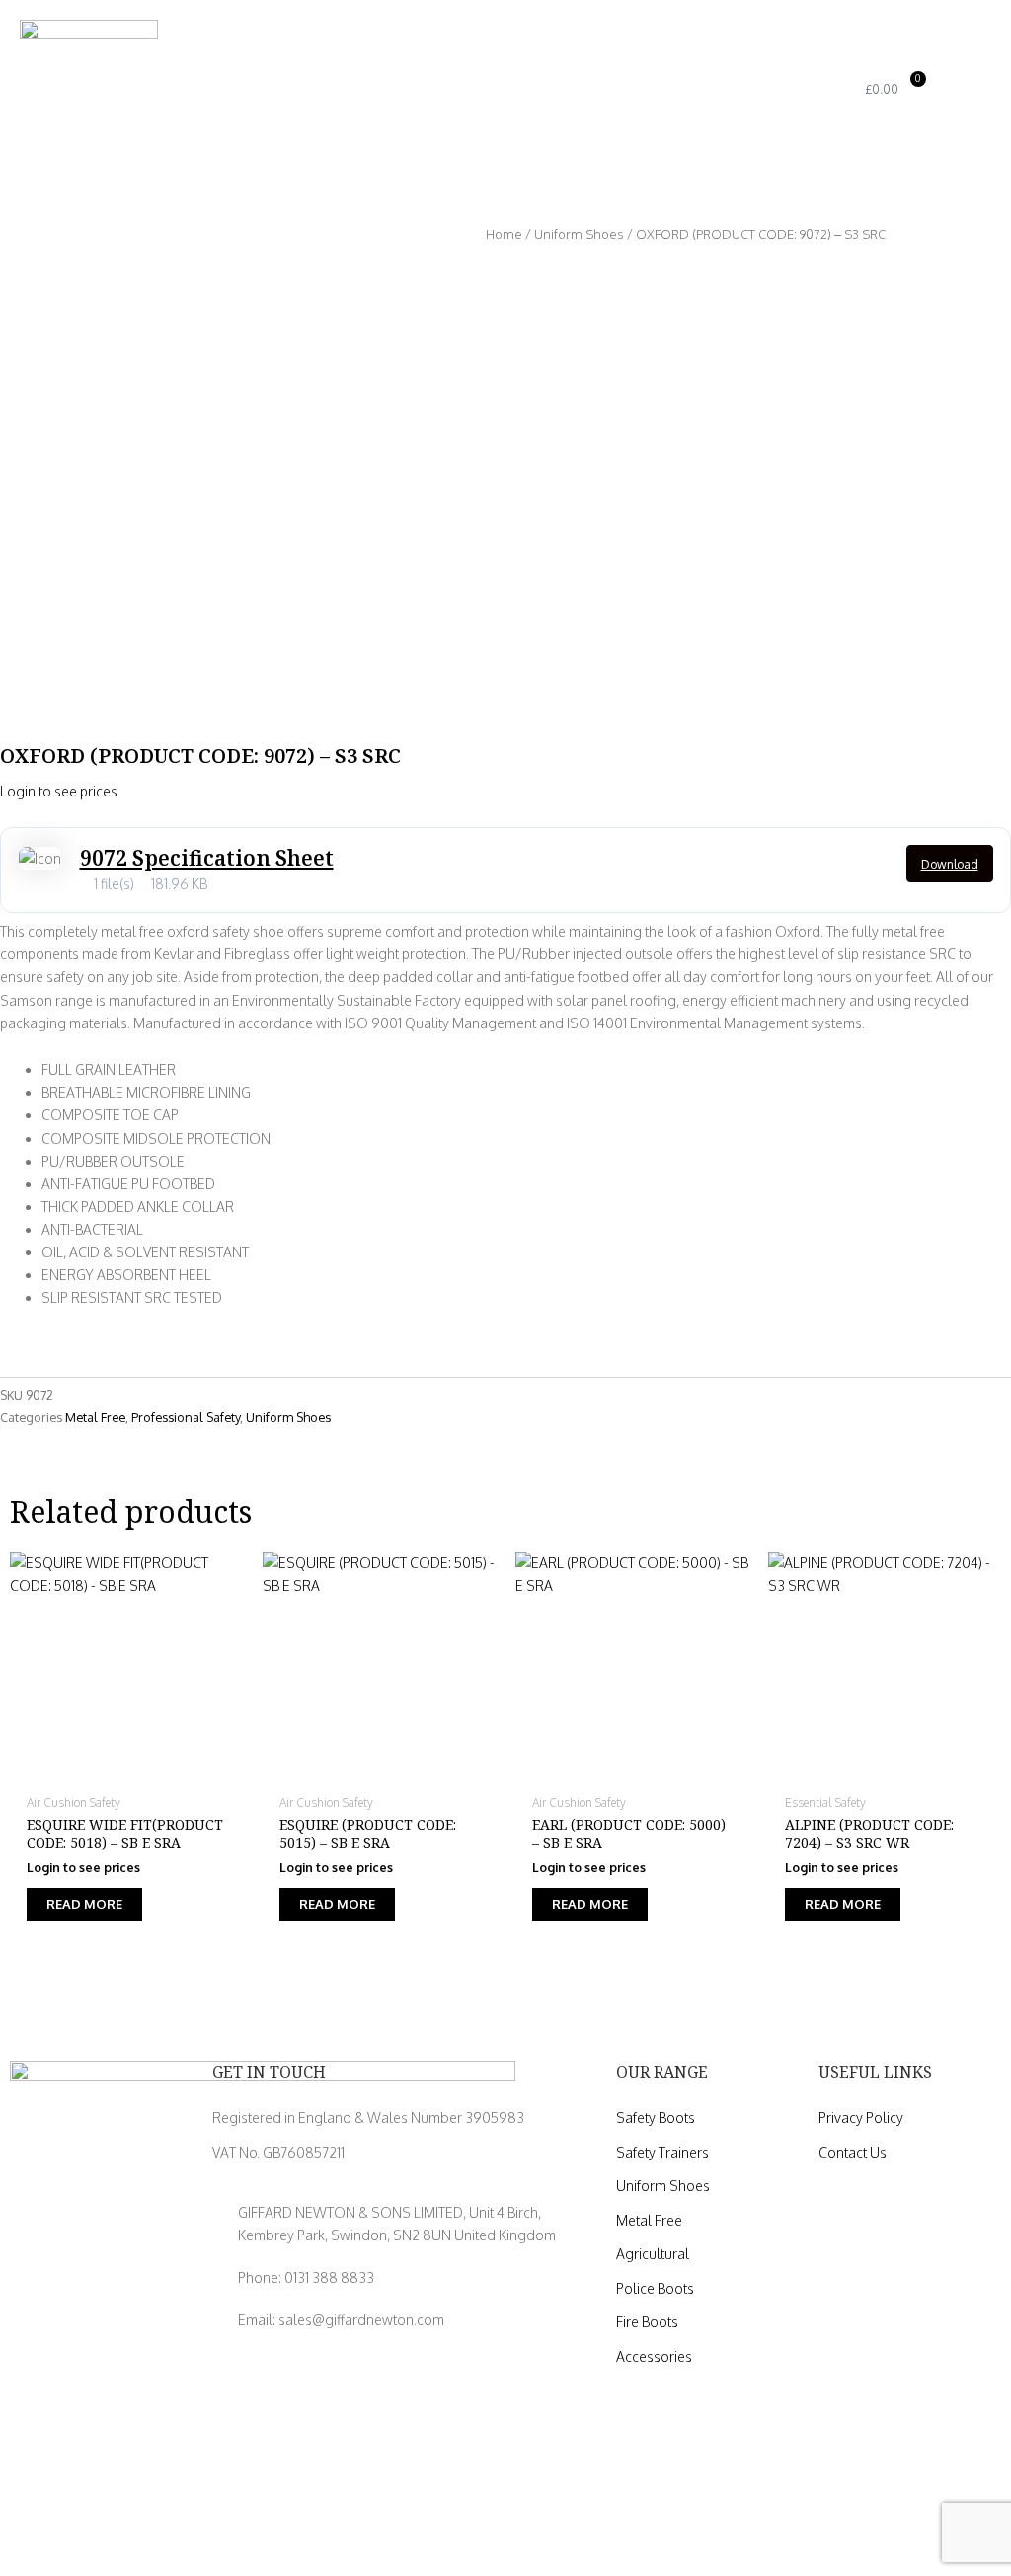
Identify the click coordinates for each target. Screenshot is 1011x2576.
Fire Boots (647, 2322)
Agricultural (653, 2254)
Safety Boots (656, 2118)
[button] (782, 89)
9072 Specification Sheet (207, 858)
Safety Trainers (662, 2152)
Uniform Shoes (579, 234)
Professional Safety (186, 1417)
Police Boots (655, 2288)
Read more (84, 1904)
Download (950, 864)
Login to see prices (59, 791)
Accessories (654, 2356)
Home (504, 234)
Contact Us (853, 2152)
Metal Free (95, 1417)
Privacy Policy (861, 2118)
